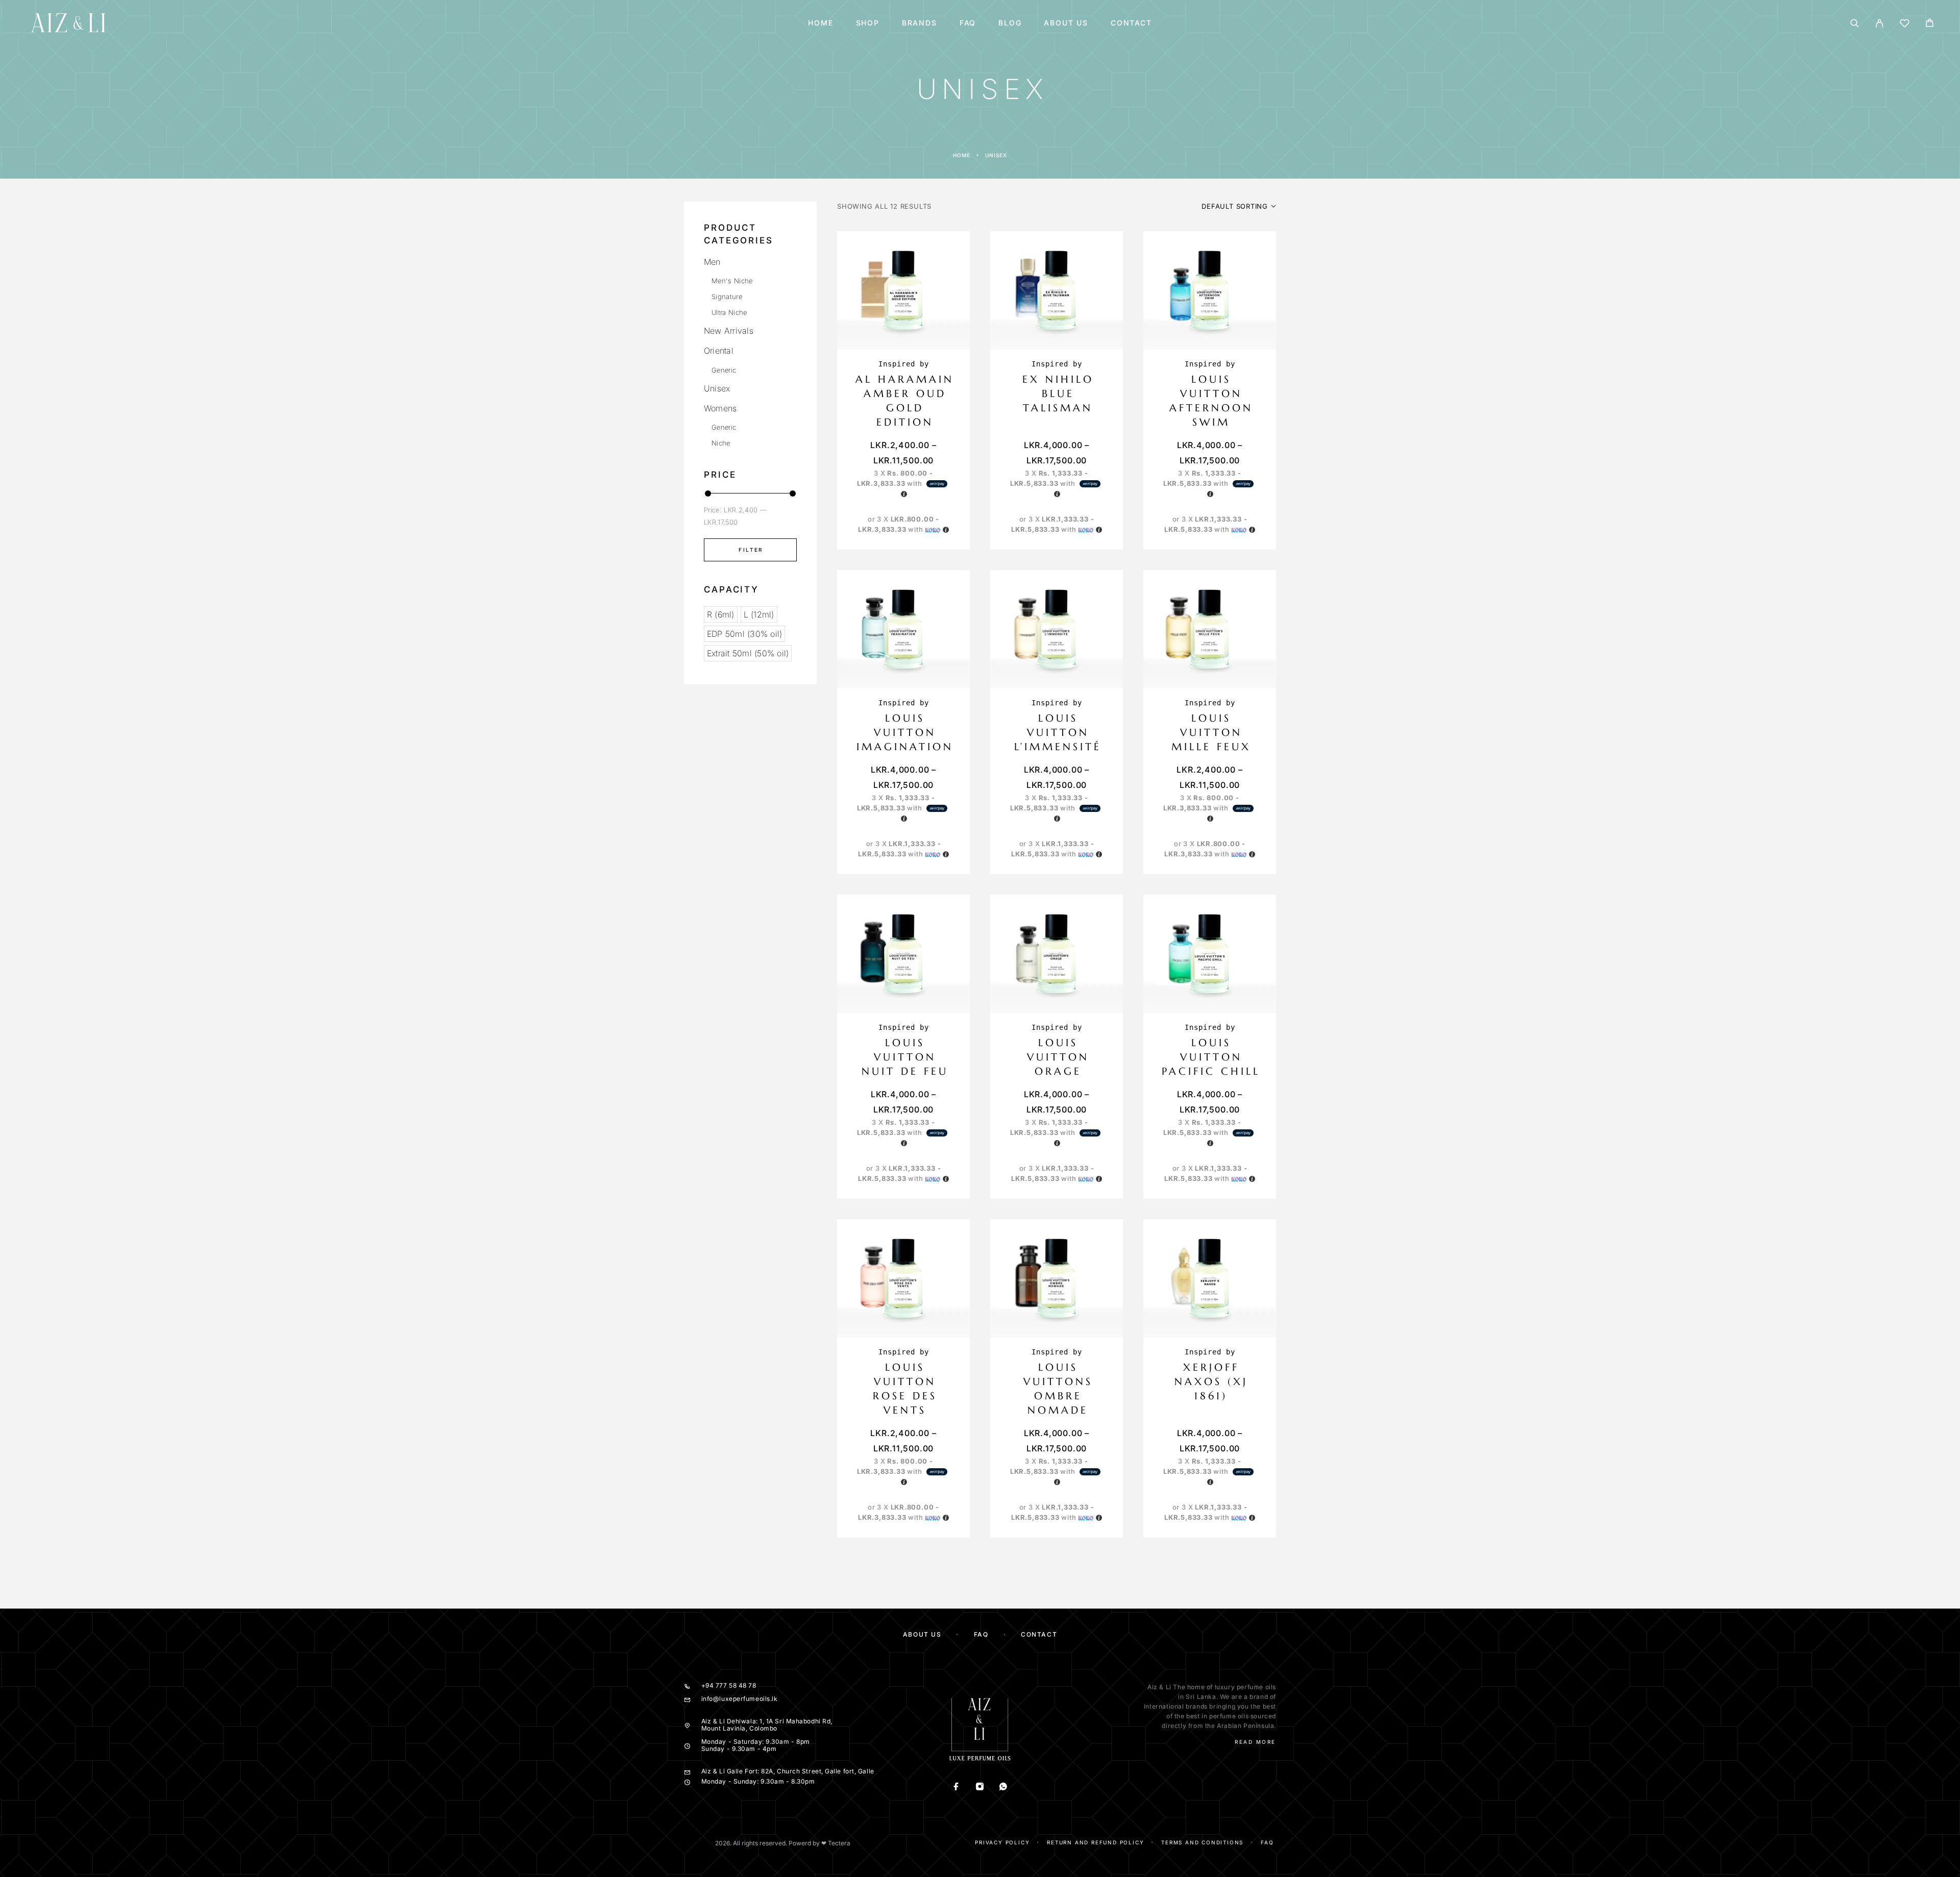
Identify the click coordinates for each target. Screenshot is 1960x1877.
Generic (724, 370)
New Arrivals (729, 331)
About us (1066, 23)
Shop (868, 23)
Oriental (719, 351)
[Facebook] (957, 1787)
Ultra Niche (729, 312)
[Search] (1855, 23)
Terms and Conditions (1202, 1842)
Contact (1131, 23)
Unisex (717, 388)
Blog (1010, 23)
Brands (920, 23)
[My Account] (1880, 23)
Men (712, 262)
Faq (1267, 1842)
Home (820, 23)
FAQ (968, 23)
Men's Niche (732, 281)
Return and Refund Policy (1095, 1842)
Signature (727, 297)
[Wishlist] (1905, 25)
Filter (751, 550)
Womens (720, 408)
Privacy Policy (1002, 1842)
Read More (1255, 1742)
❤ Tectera (836, 1843)
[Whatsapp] (1003, 1787)
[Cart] (1930, 24)
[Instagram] (980, 1787)
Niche (721, 443)
